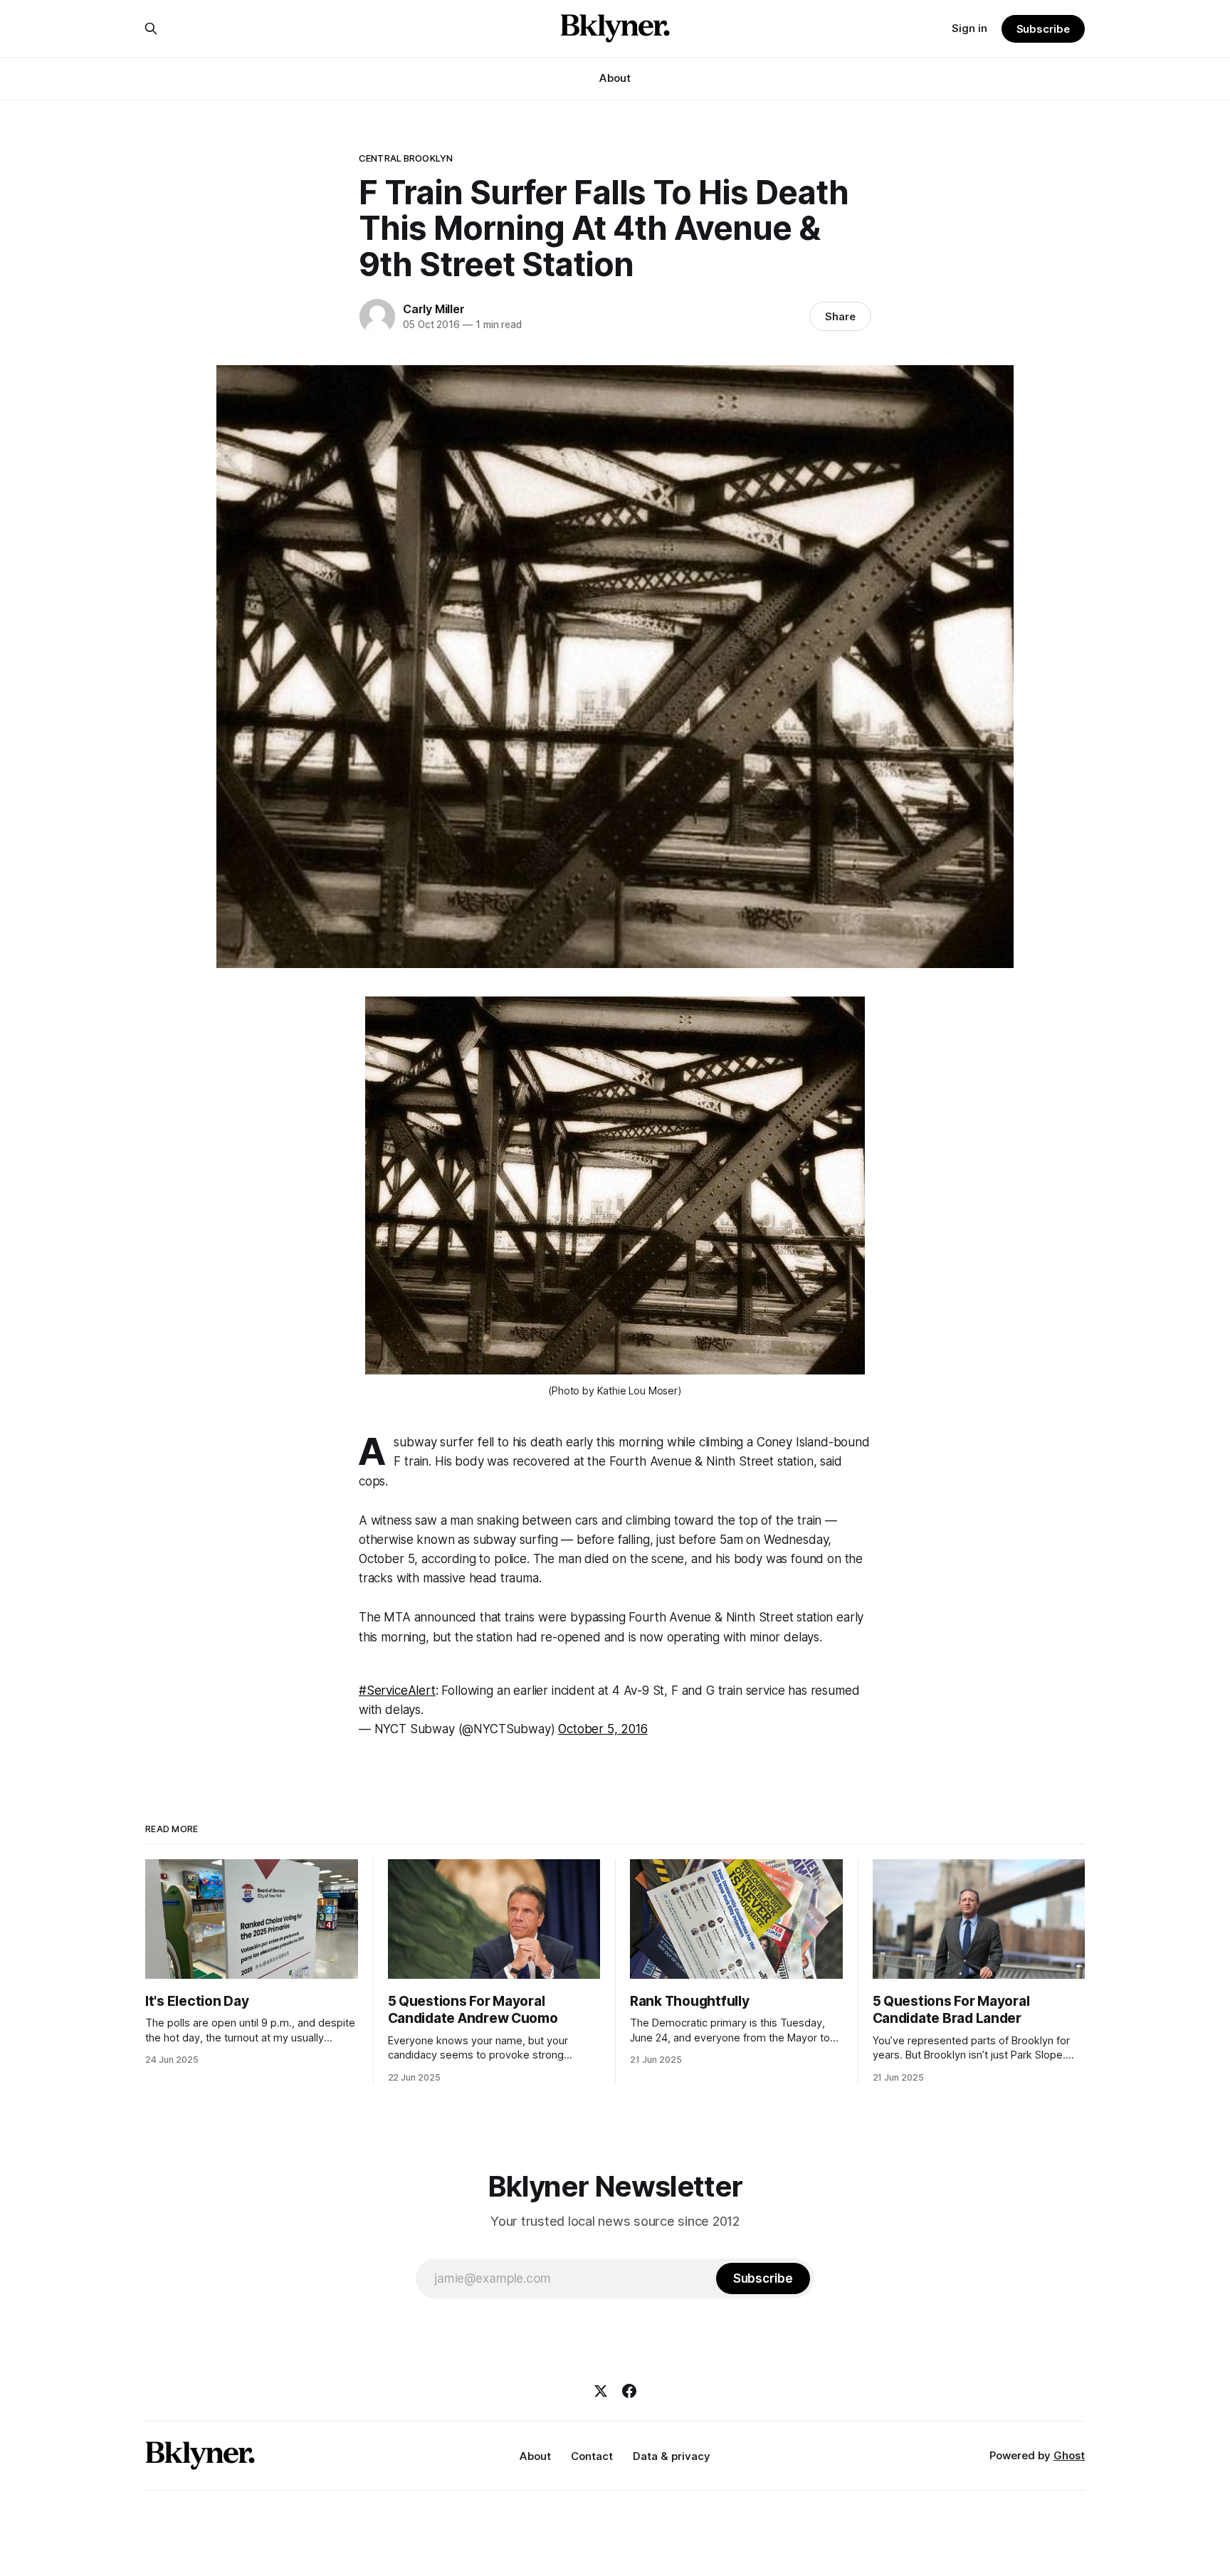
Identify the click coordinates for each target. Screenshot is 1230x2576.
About (615, 78)
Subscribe (1043, 29)
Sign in (969, 28)
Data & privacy (672, 2456)
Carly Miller (434, 309)
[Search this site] (151, 28)
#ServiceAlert (397, 1691)
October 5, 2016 (603, 1729)
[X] (601, 2391)
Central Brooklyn (406, 158)
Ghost (1069, 2455)
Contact (592, 2456)
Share (840, 316)
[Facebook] (629, 2391)
